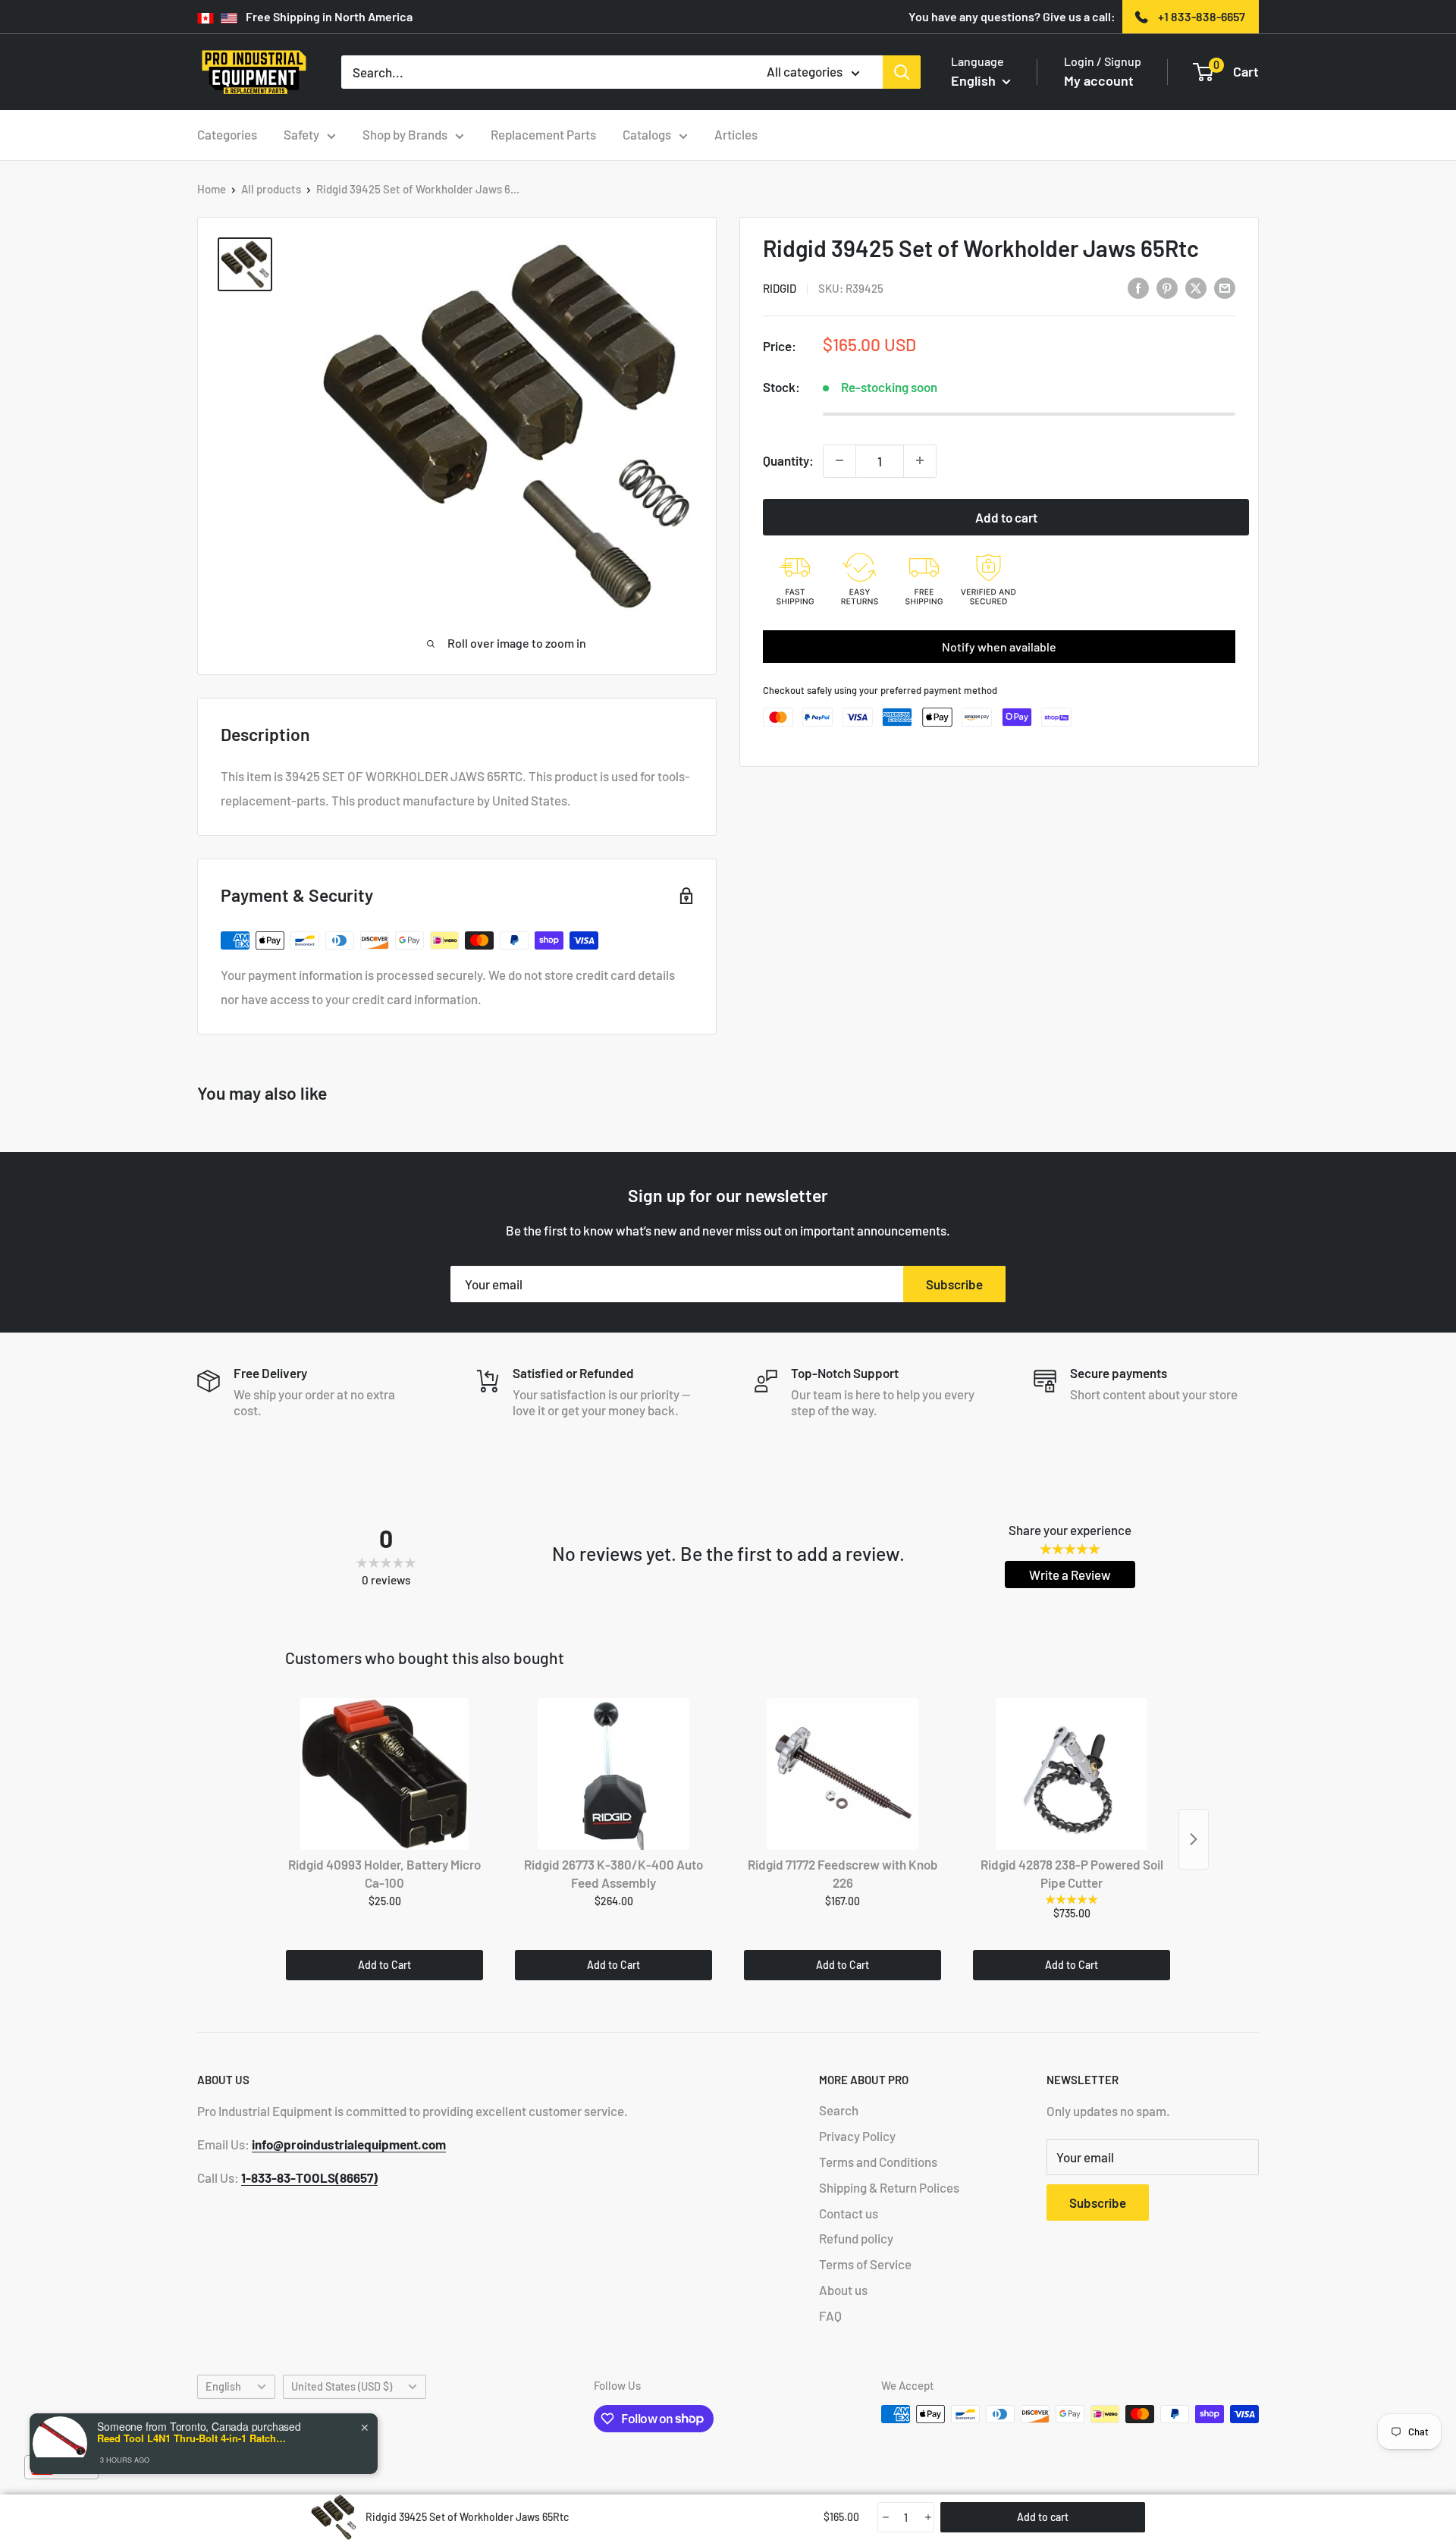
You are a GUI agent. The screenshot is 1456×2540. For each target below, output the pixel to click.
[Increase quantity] (920, 460)
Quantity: (788, 460)
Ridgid (780, 288)
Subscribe (954, 1284)
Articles (736, 134)
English (223, 2386)
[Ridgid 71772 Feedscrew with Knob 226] (843, 1774)
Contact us (849, 2213)
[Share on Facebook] (1138, 287)
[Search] (902, 72)
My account (1099, 80)
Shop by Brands (405, 134)
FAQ (830, 2316)
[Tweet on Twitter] (1196, 287)
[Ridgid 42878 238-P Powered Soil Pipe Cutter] (1072, 1774)
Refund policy (856, 2238)
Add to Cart (384, 1965)
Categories (227, 134)
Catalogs (647, 134)
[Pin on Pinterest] (1167, 287)
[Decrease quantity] (839, 460)
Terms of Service (865, 2264)
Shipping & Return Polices (889, 2187)
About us (843, 2290)
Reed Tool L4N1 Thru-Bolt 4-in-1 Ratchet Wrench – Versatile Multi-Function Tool (192, 2438)
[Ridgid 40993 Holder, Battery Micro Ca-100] (384, 1774)
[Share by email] (1225, 287)
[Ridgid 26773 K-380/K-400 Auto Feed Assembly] (613, 1774)
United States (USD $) (342, 2386)
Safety (301, 134)
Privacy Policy (857, 2136)
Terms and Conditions (878, 2162)
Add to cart (1006, 516)
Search (839, 2110)
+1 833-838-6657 (1202, 16)
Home (212, 189)
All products (271, 189)
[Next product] (1194, 1839)
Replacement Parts (543, 134)
